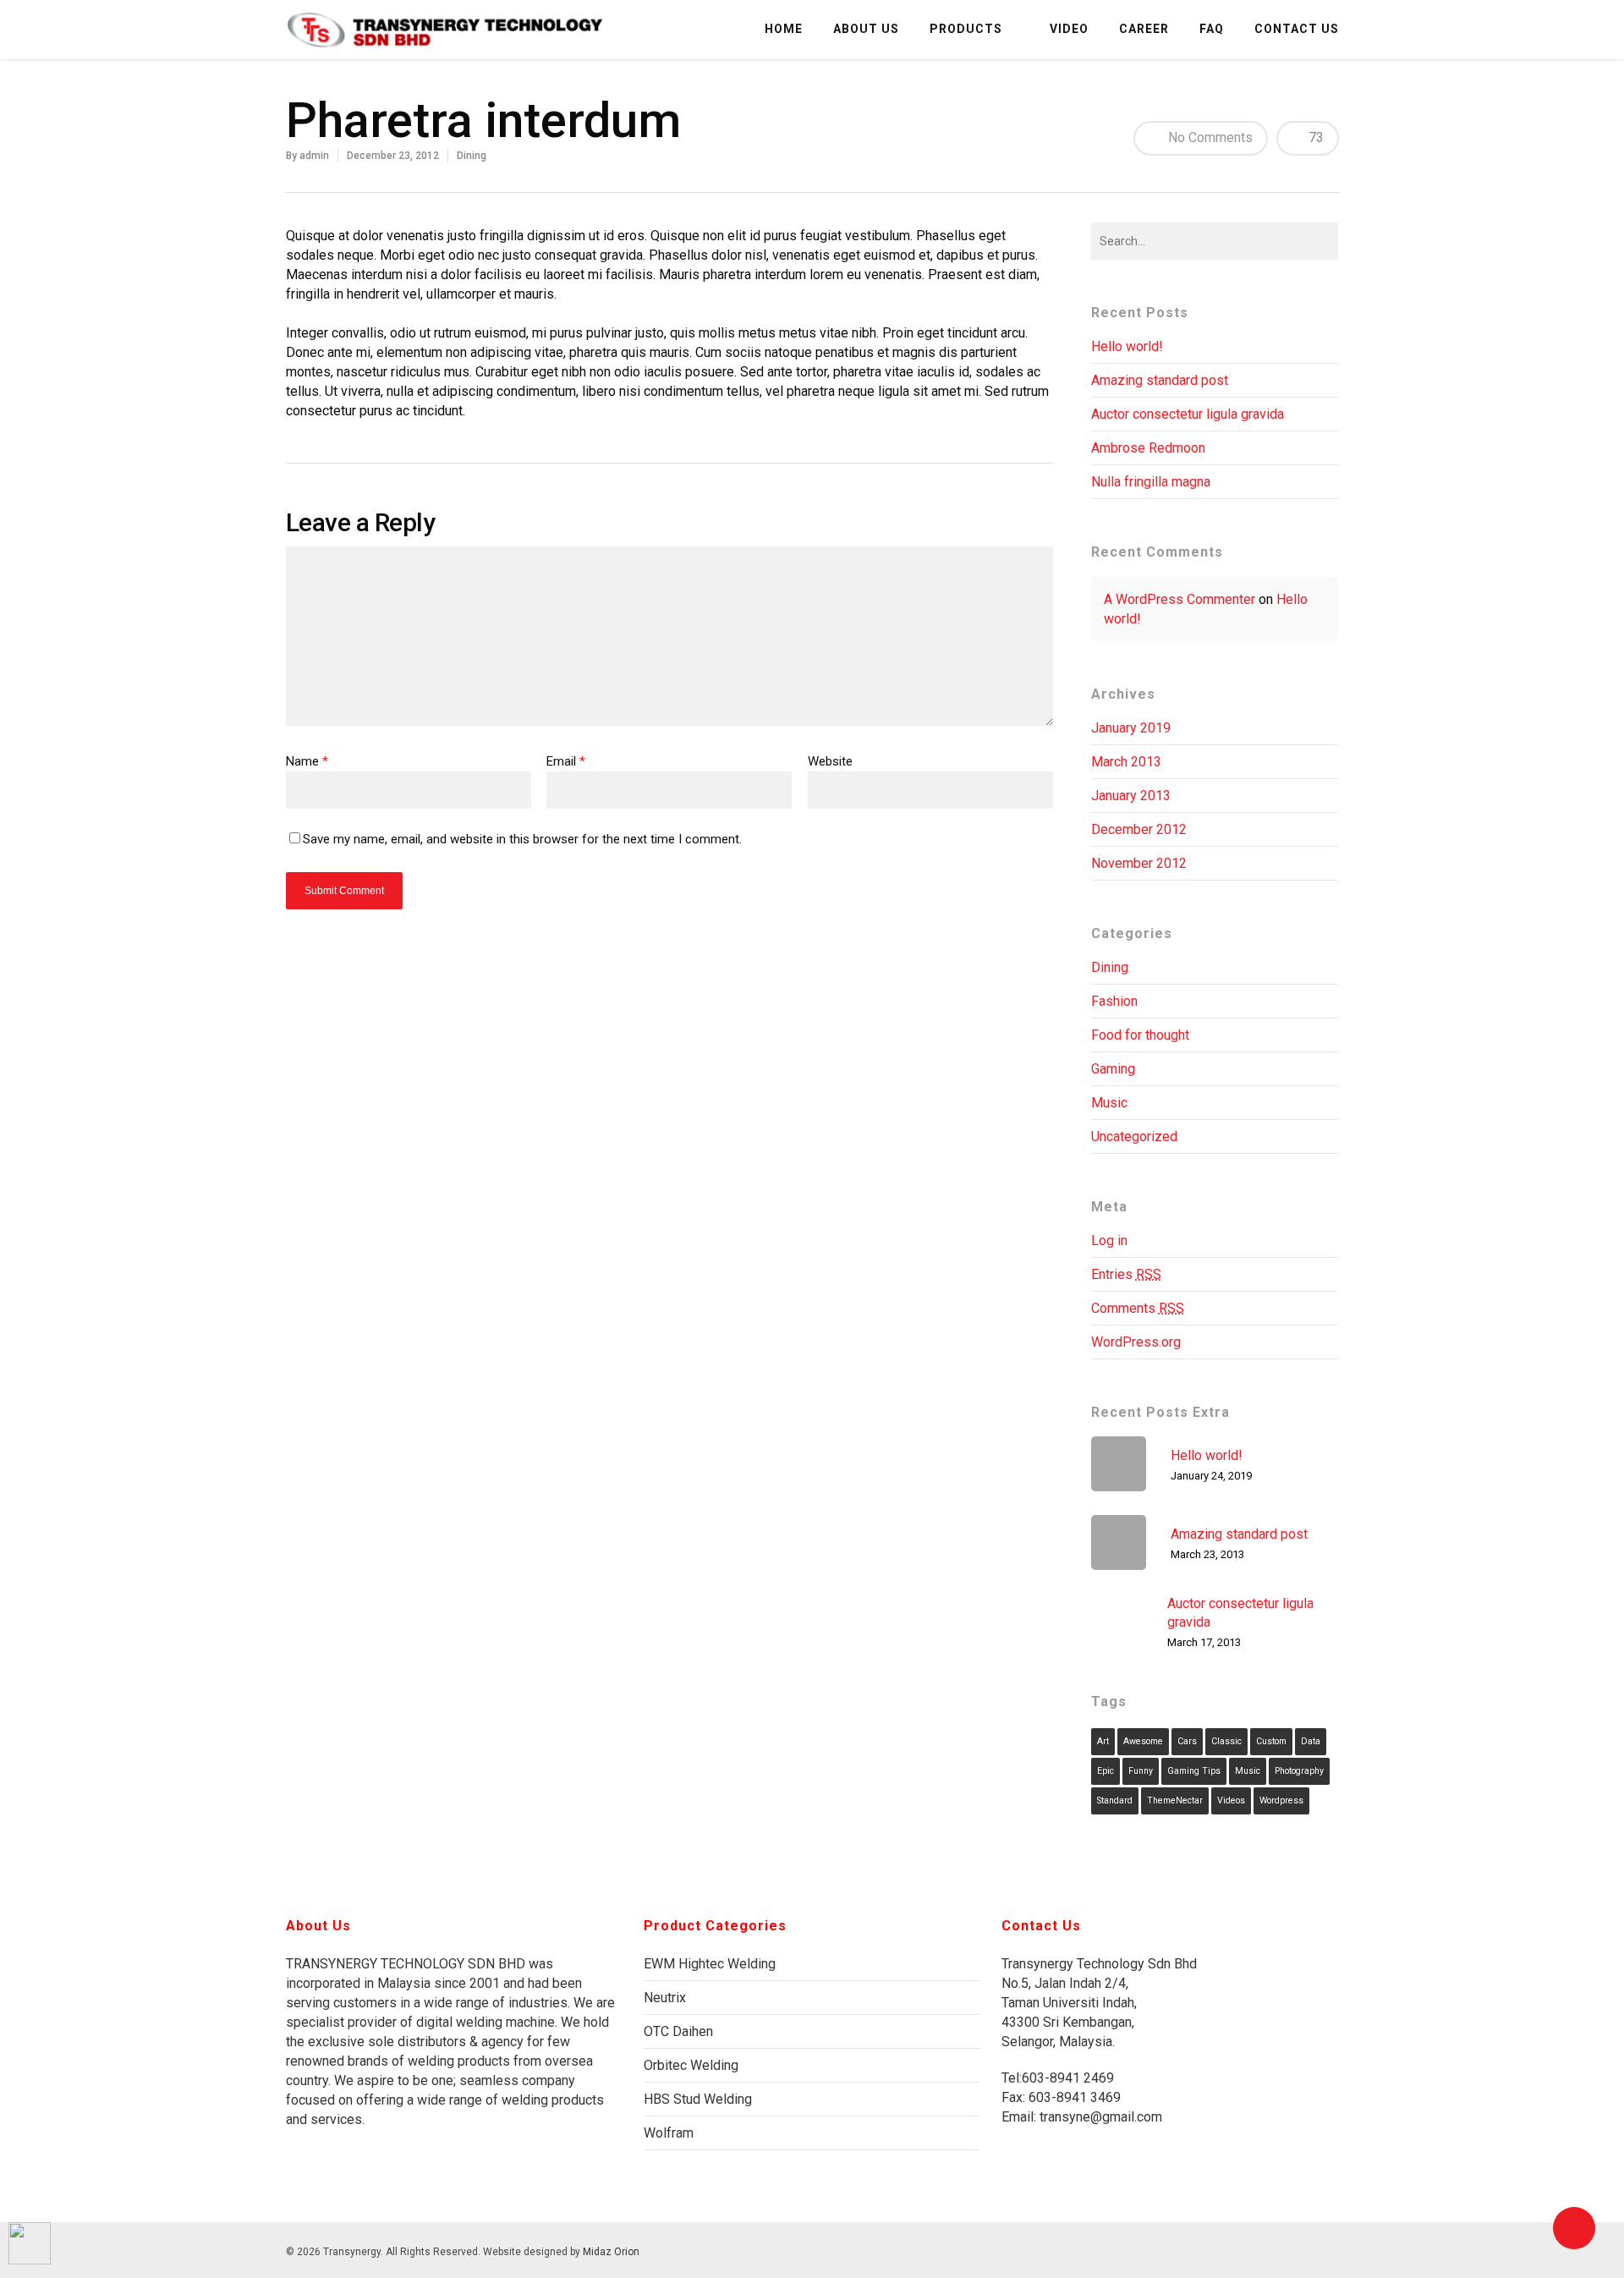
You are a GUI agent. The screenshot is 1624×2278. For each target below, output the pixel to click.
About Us (866, 29)
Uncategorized (1134, 1136)
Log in (1109, 1241)
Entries (1126, 1274)
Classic (1226, 1741)
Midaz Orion (611, 2252)
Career (1144, 29)
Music (1109, 1103)
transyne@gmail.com (1099, 2117)
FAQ (1212, 29)
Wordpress (1281, 1800)
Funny (1141, 1771)
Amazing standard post (1160, 380)
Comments (1138, 1308)
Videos (1231, 1800)
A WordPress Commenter (1180, 599)
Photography (1299, 1771)
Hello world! (1127, 346)
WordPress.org (1136, 1342)
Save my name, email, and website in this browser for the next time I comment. (522, 839)
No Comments (1209, 137)
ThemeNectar (1175, 1800)
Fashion (1114, 1001)
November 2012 (1139, 863)
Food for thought (1140, 1035)
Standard (1115, 1800)
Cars (1187, 1741)
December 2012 (1139, 829)
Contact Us (1297, 29)
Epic (1106, 1771)
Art (1103, 1741)
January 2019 (1131, 728)
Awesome (1143, 1741)
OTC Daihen (678, 2031)
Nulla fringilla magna (1151, 482)
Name (307, 761)
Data (1311, 1741)
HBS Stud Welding (698, 2099)
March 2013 (1126, 762)
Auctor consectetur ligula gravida (1188, 414)
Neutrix (665, 1998)
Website (830, 761)
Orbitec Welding (691, 2065)
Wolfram (669, 2133)
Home (784, 29)
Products (966, 29)
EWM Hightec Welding (710, 1964)
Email (566, 761)
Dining (472, 156)
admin (314, 156)
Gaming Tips (1194, 1771)
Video (1069, 29)
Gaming (1113, 1069)
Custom (1271, 1741)
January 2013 (1131, 796)
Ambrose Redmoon (1148, 448)
